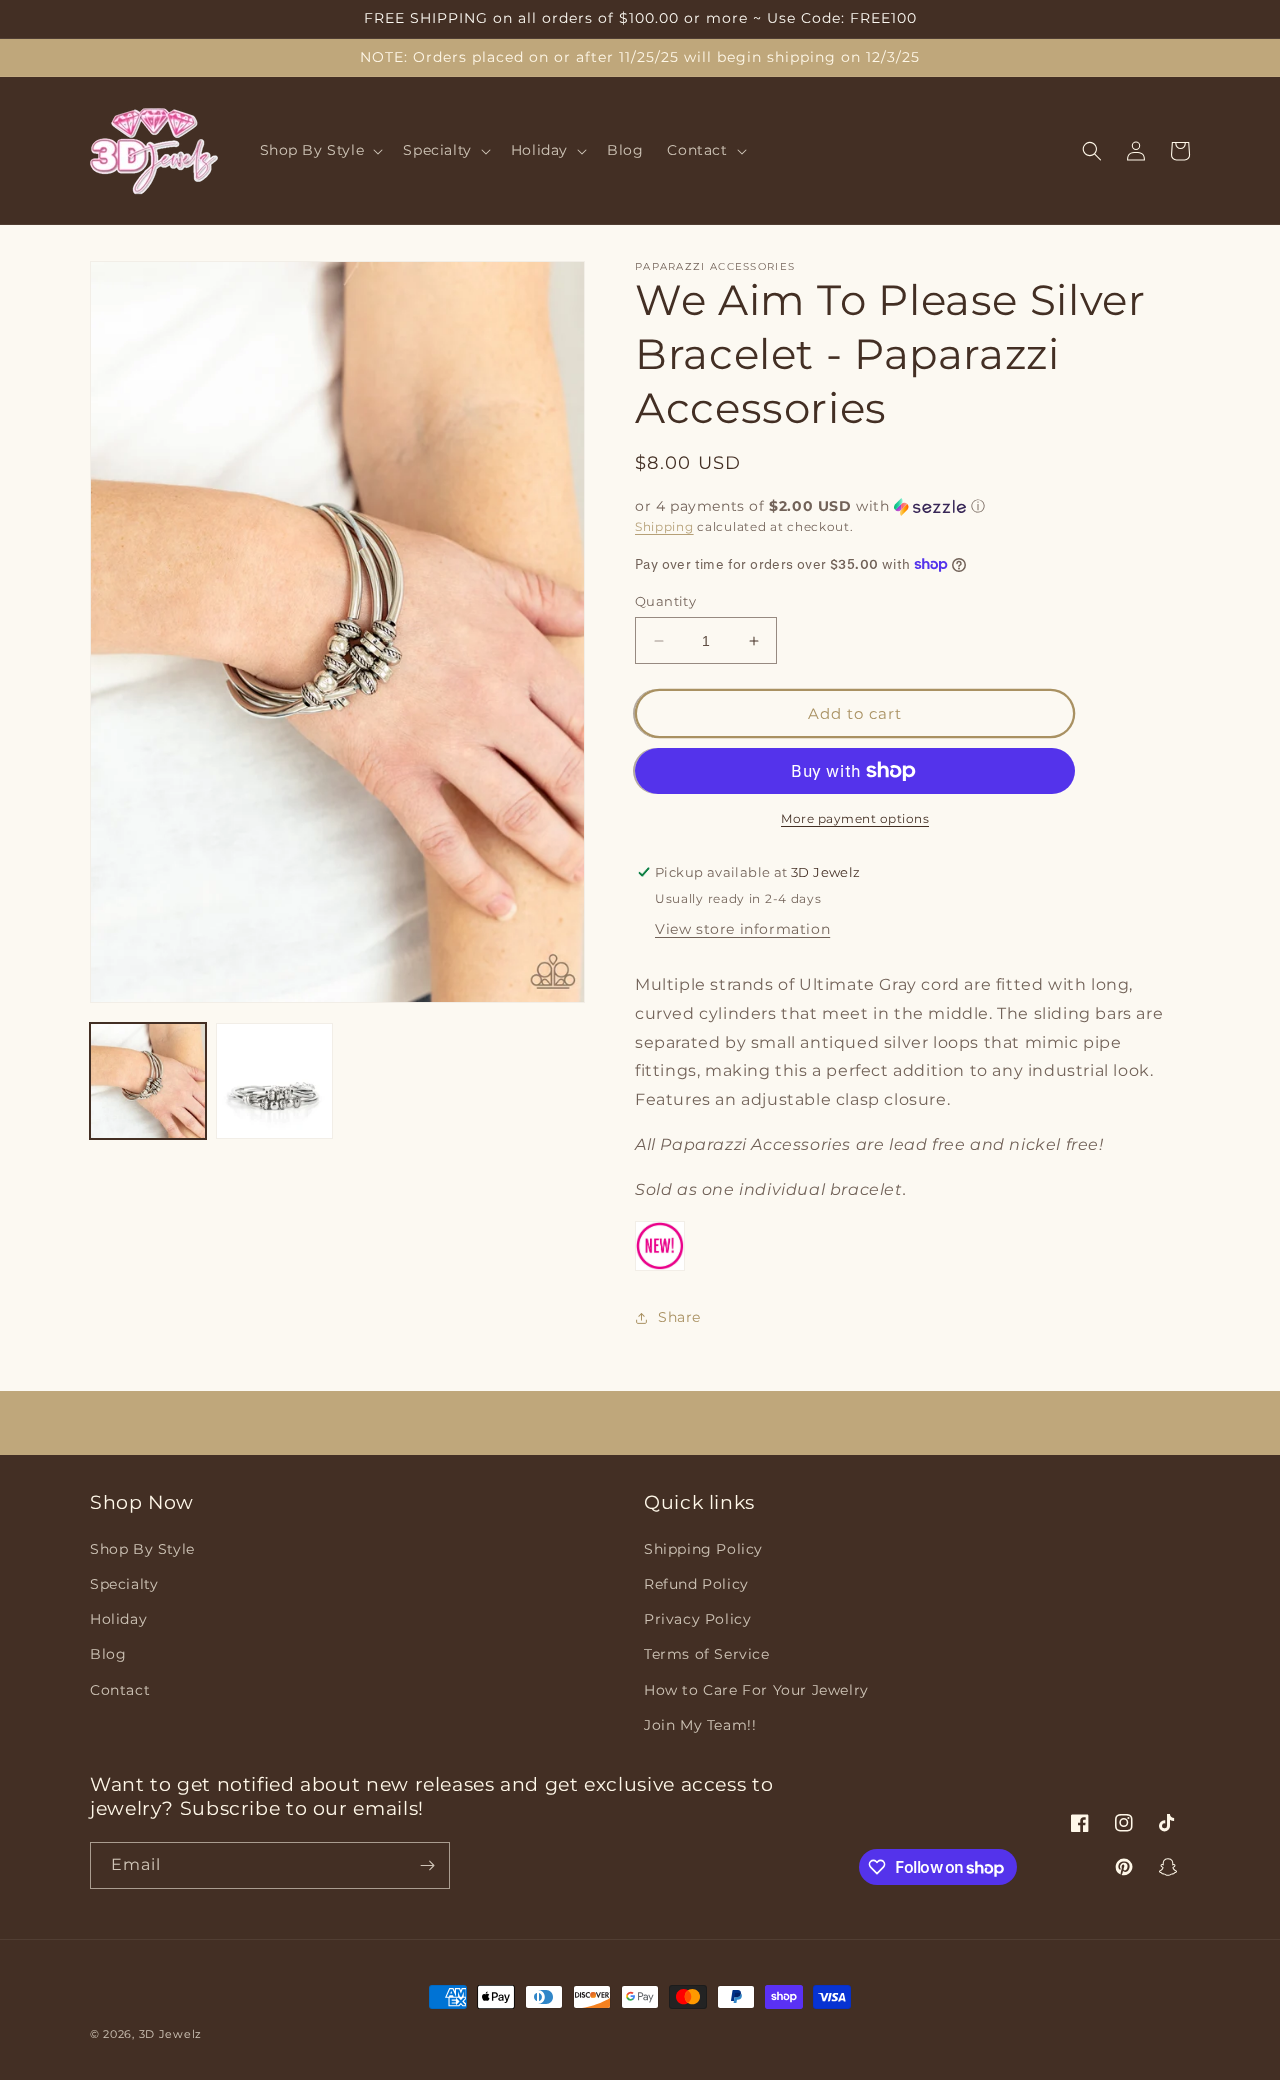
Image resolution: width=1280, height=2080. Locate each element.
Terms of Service (707, 1654)
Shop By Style (142, 1549)
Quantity (665, 601)
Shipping (664, 526)
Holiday (118, 1619)
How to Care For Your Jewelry (756, 1690)
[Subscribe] (427, 1865)
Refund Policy (696, 1584)
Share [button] (679, 1317)
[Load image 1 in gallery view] (148, 1081)
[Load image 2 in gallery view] (274, 1081)
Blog (108, 1654)
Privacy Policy (697, 1619)
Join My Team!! (700, 1725)
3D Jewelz (170, 2034)
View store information (742, 929)
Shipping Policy (703, 1549)
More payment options (855, 818)
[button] (320, 151)
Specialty (124, 1584)
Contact (120, 1690)
